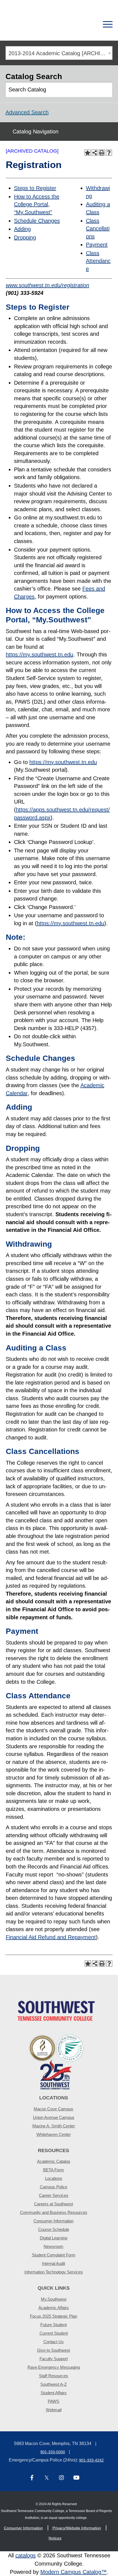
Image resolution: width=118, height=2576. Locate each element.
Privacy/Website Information (77, 2528)
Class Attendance (98, 261)
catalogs (26, 2555)
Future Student (54, 2325)
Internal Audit (54, 2263)
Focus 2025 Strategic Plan (54, 2316)
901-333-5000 (53, 2452)
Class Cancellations (98, 229)
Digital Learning (54, 2238)
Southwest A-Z (54, 2384)
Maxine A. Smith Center (54, 2126)
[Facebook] (32, 2478)
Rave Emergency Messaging (54, 2367)
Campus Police (54, 2187)
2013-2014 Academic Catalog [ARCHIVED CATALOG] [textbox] (60, 53)
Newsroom (54, 2246)
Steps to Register (35, 188)
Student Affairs (54, 2393)
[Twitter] (47, 2478)
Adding (22, 229)
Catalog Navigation (36, 132)
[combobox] (59, 53)
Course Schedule (54, 2229)
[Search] (88, 24)
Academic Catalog (54, 2161)
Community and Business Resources (54, 2212)
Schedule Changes (37, 221)
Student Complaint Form (54, 2255)
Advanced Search (27, 112)
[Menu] (108, 24)
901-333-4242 (91, 2460)
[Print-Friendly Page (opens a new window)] (102, 153)
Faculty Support (54, 2359)
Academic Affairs (54, 2308)
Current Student (54, 2333)
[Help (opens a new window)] (109, 153)
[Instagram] (61, 2478)
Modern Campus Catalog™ (74, 2572)
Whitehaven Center (54, 2134)
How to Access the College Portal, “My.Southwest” (37, 204)
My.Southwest (54, 2299)
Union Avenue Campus (54, 2117)
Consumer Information (54, 2221)
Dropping (25, 237)
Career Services (54, 2195)
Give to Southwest (54, 2350)
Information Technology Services (54, 2272)
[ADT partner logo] (56, 2062)
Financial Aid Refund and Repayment (51, 1937)
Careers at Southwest (54, 2204)
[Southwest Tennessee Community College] (40, 24)
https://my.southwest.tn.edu (40, 655)
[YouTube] (76, 2478)
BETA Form (54, 2170)
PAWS (54, 2401)
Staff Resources (54, 2376)
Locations (54, 2178)
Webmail (54, 2410)
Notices (55, 2538)
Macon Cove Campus (54, 2109)
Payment (97, 245)
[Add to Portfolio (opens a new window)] (88, 153)
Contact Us (54, 2342)
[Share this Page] (95, 153)
